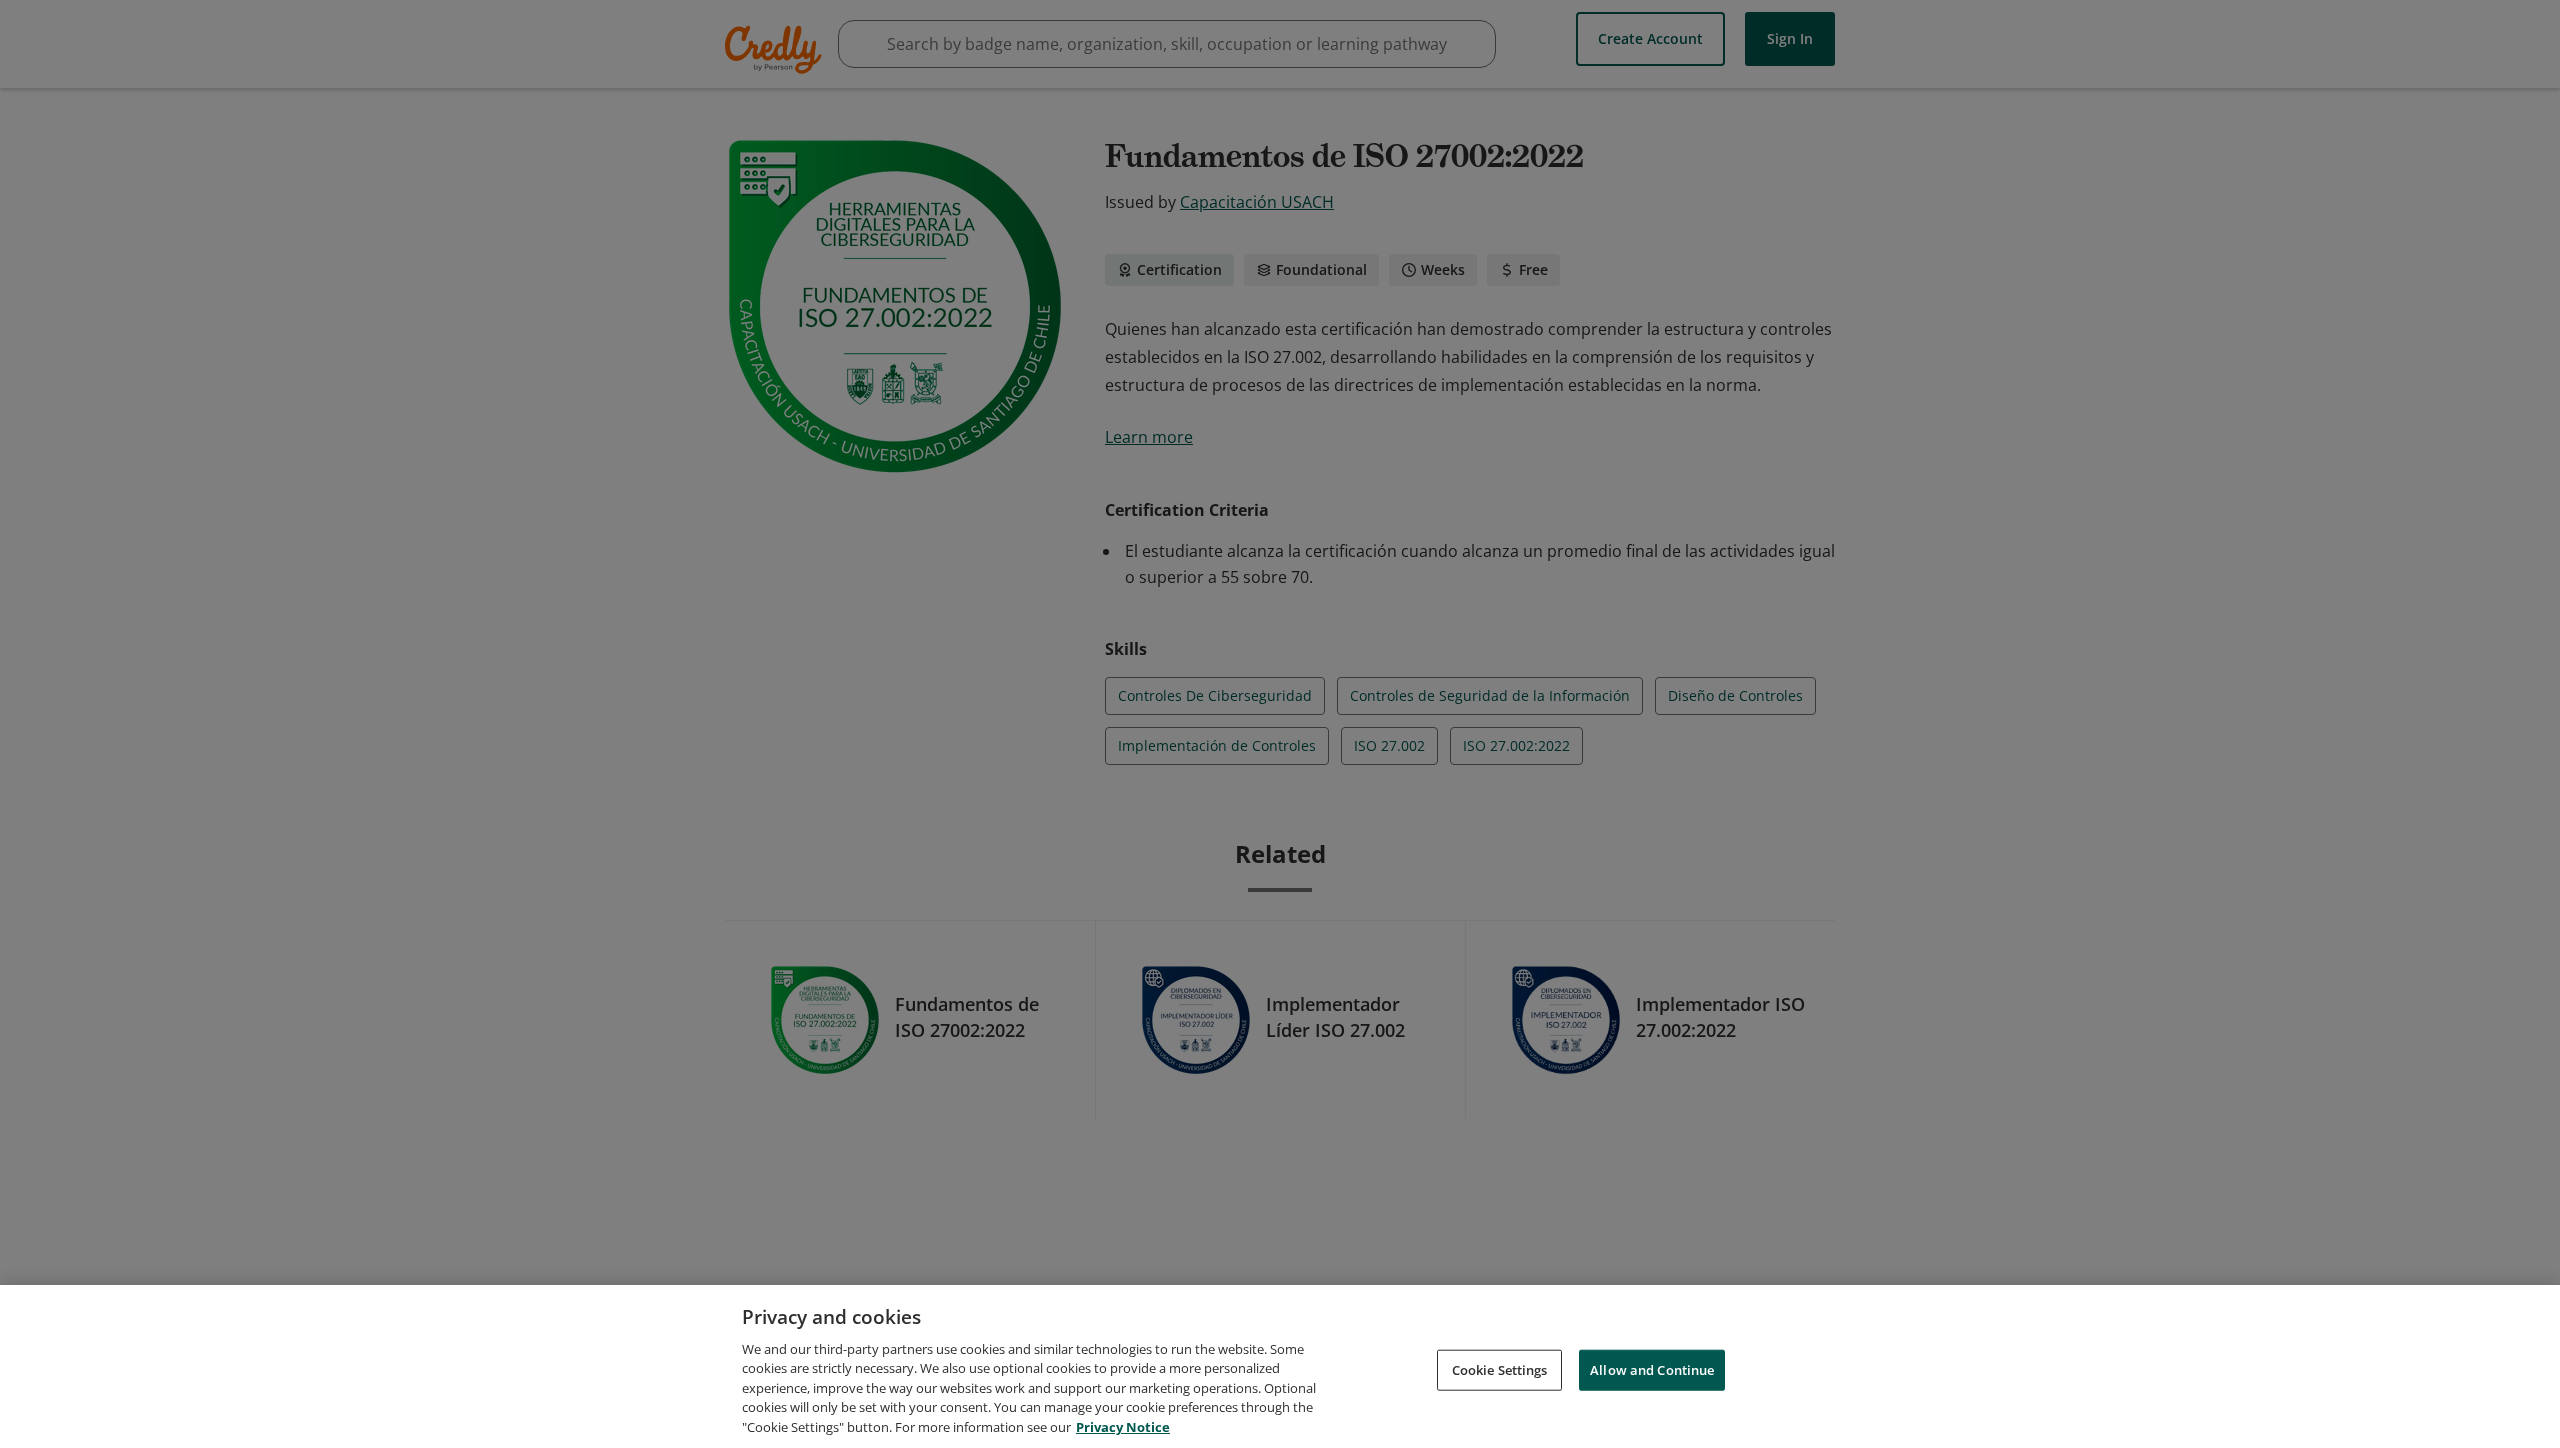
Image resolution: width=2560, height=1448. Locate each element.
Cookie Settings (1500, 1369)
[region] (1280, 1366)
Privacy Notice (1123, 1427)
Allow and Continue (1652, 1369)
